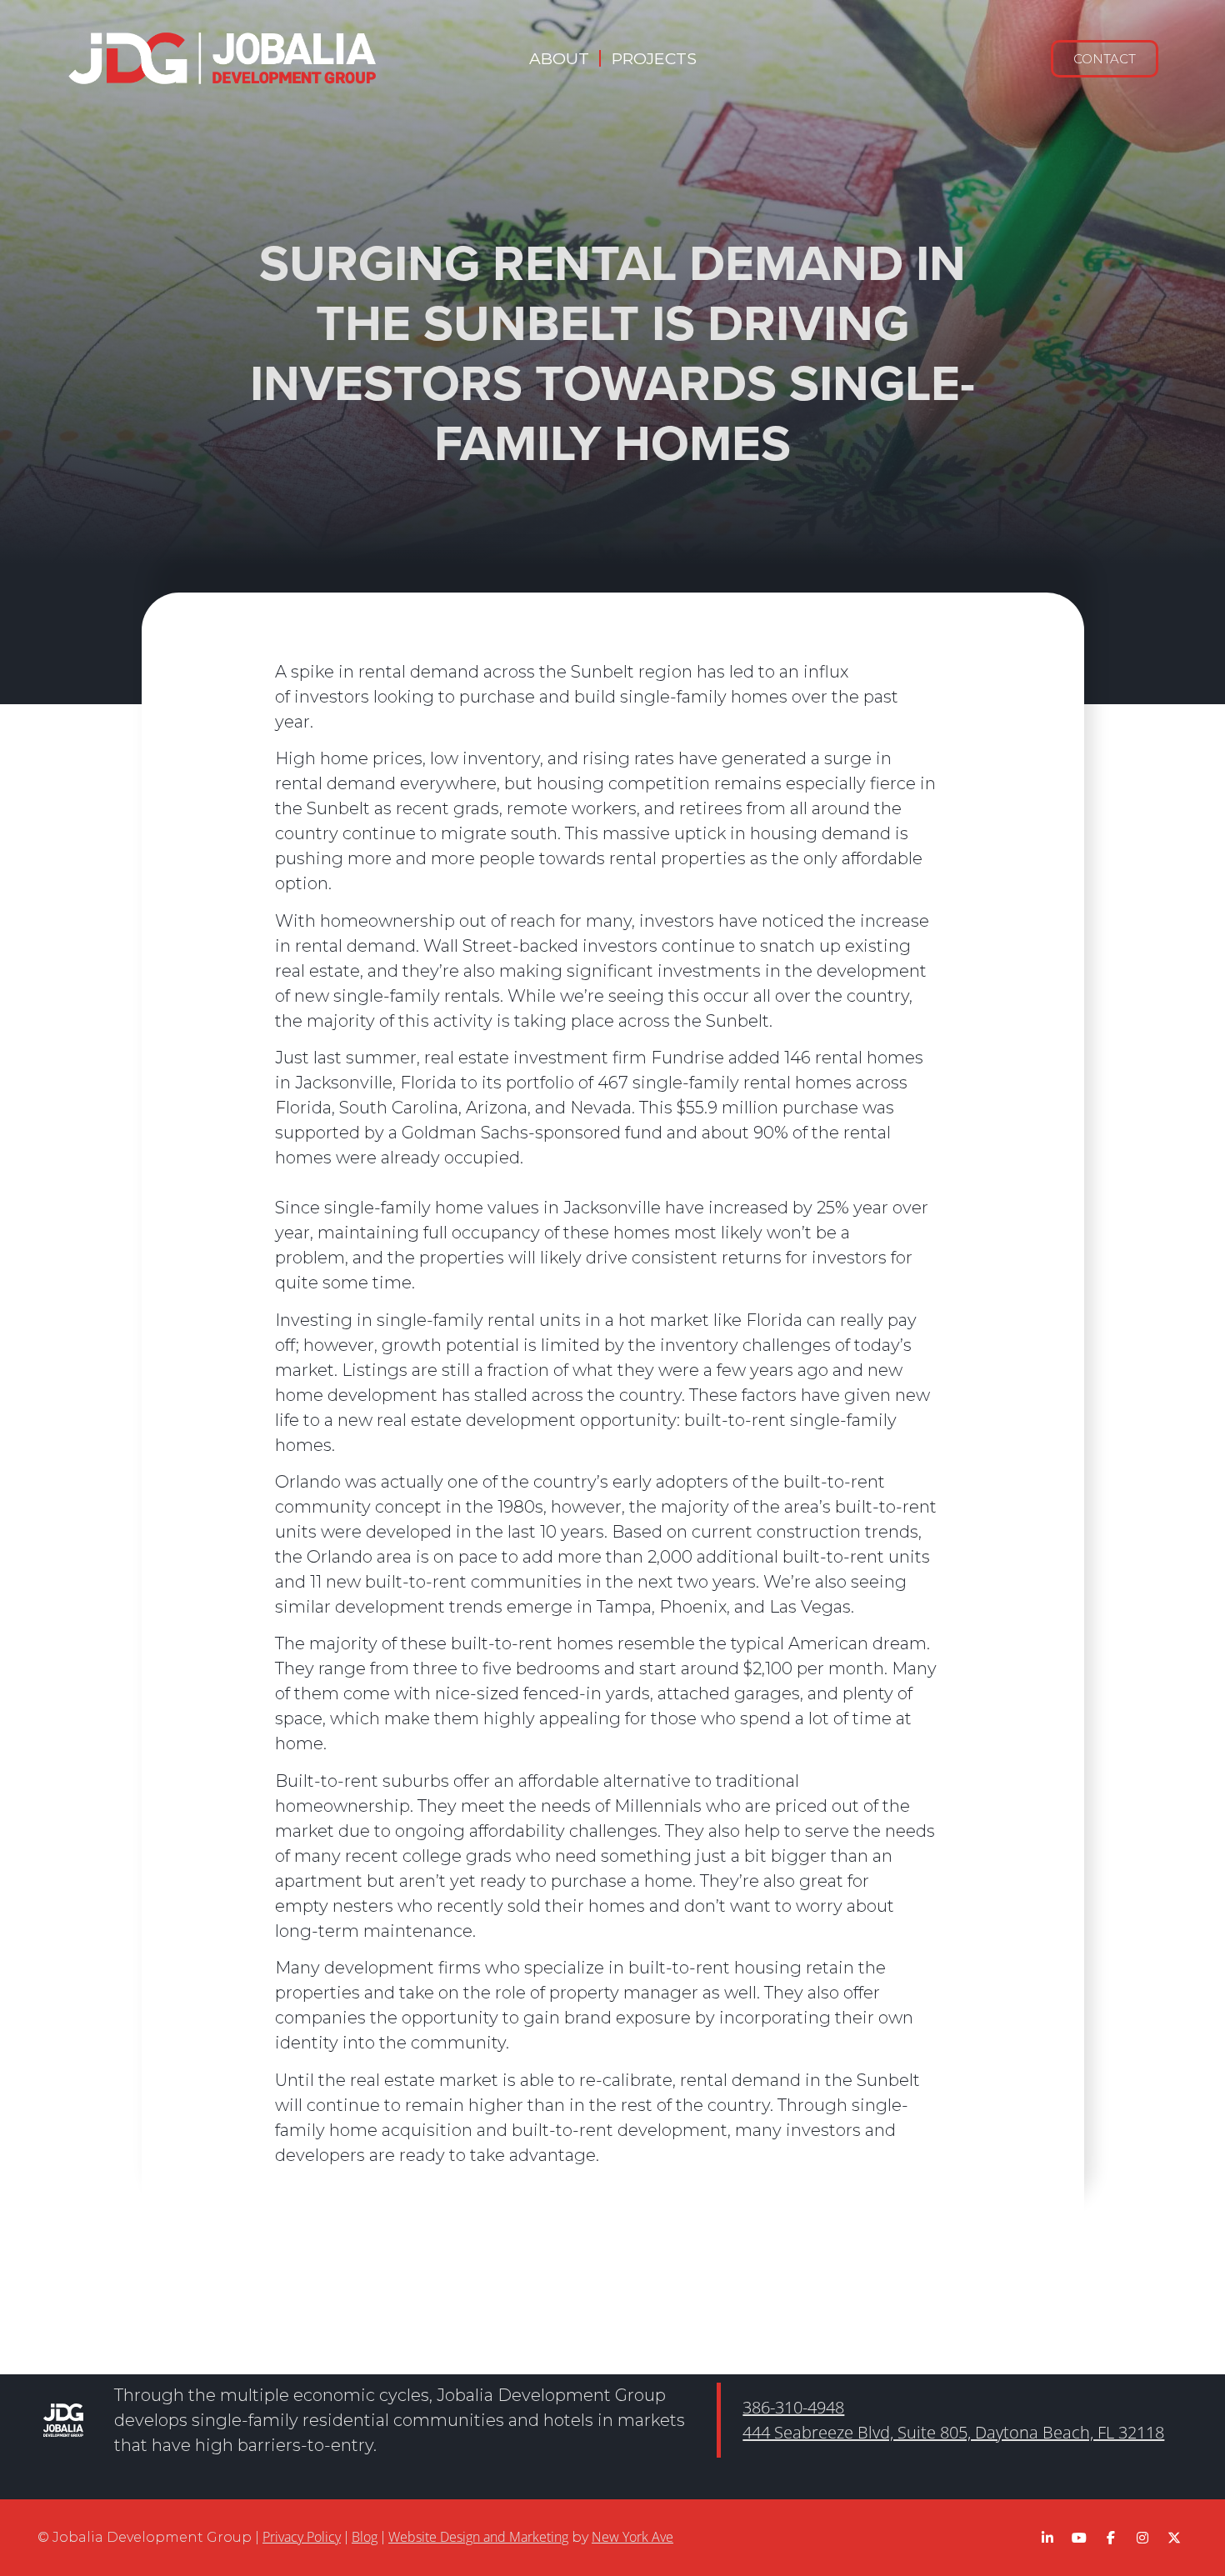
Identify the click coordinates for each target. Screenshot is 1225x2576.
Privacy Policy (302, 2537)
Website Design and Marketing (478, 2537)
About (559, 58)
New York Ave (632, 2537)
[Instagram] (1142, 2538)
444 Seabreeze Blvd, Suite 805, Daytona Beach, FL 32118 (953, 2432)
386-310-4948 (793, 2407)
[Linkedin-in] (1047, 2538)
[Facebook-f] (1111, 2538)
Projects (654, 58)
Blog (365, 2537)
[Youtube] (1079, 2538)
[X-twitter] (1174, 2538)
